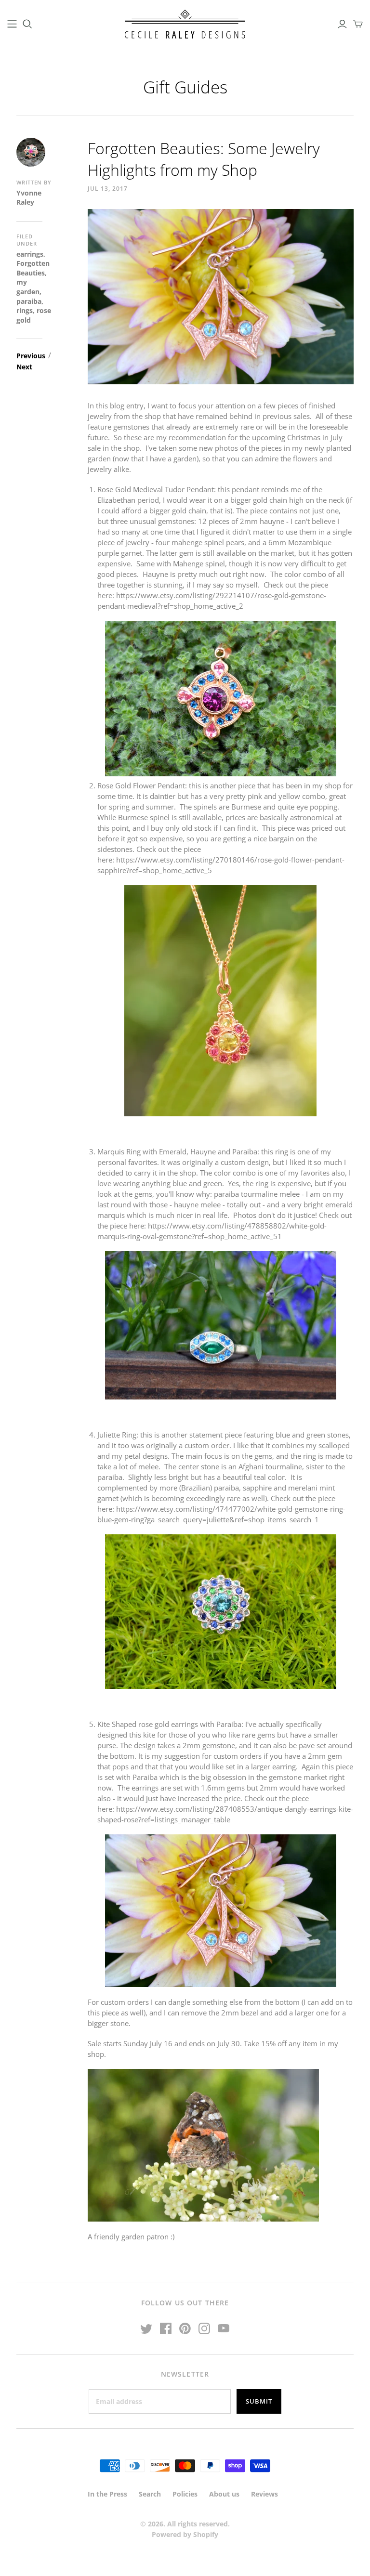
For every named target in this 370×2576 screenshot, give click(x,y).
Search (150, 2494)
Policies (185, 2494)
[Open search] (27, 24)
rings (25, 310)
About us (224, 2494)
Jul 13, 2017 (108, 189)
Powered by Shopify (185, 2534)
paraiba (29, 301)
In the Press (107, 2494)
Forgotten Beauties (33, 268)
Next (24, 366)
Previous (31, 355)
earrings (30, 254)
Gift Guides (185, 87)
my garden (28, 287)
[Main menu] (12, 24)
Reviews (264, 2494)
